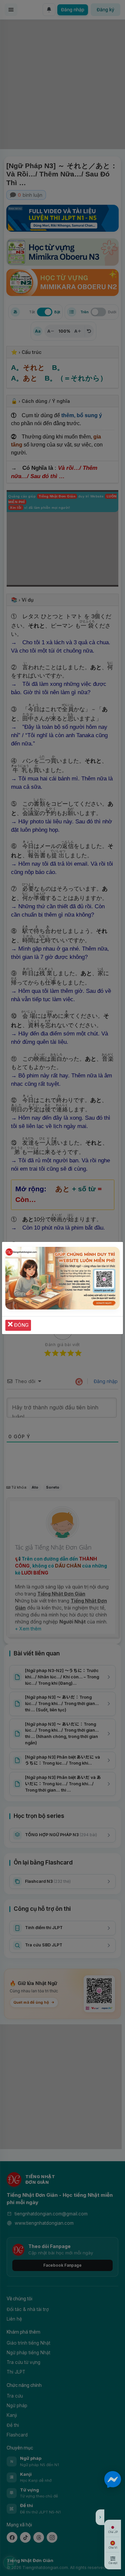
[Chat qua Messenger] (113, 2479)
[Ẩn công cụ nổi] (100, 2517)
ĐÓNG (21, 1325)
